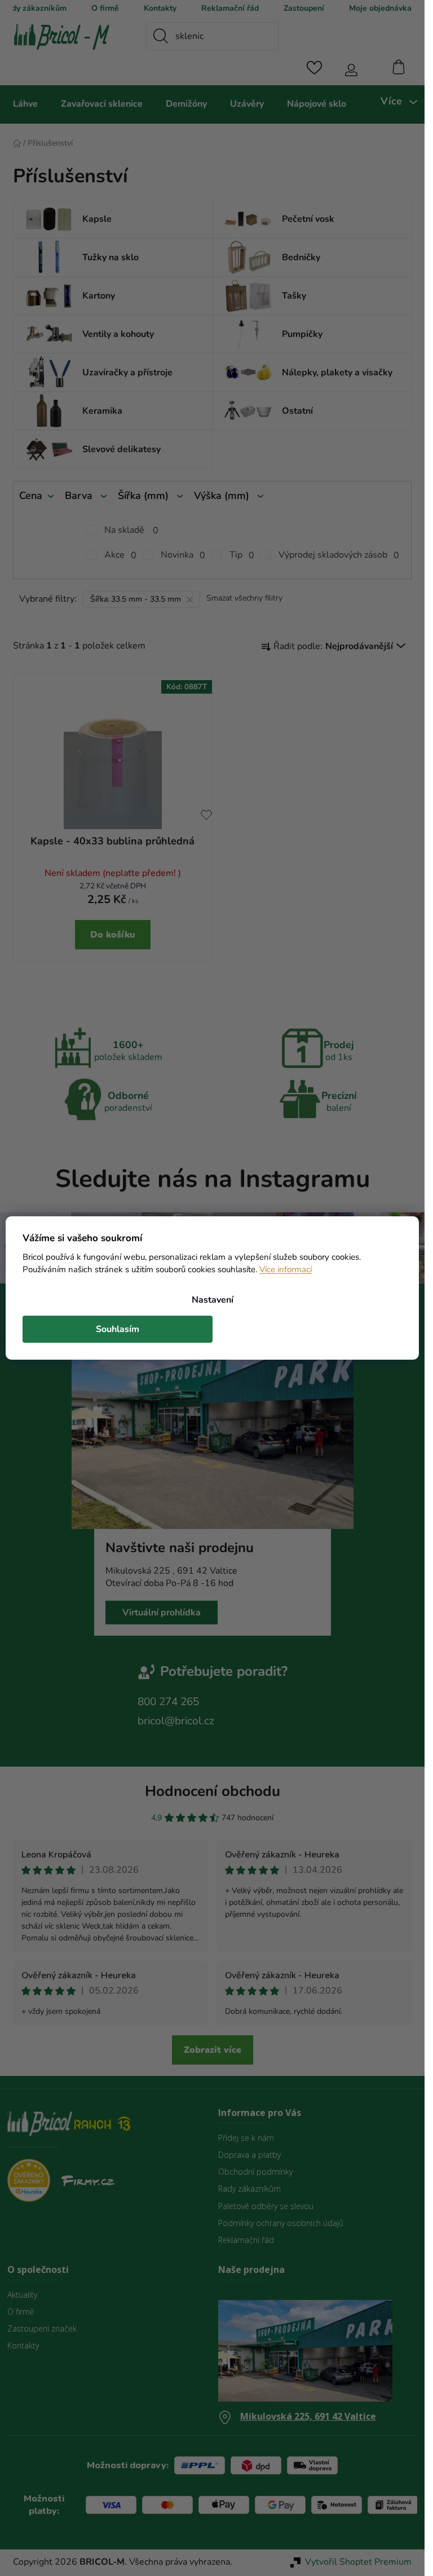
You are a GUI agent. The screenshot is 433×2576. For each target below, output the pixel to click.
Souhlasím (118, 1329)
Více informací (286, 1269)
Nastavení (213, 1300)
